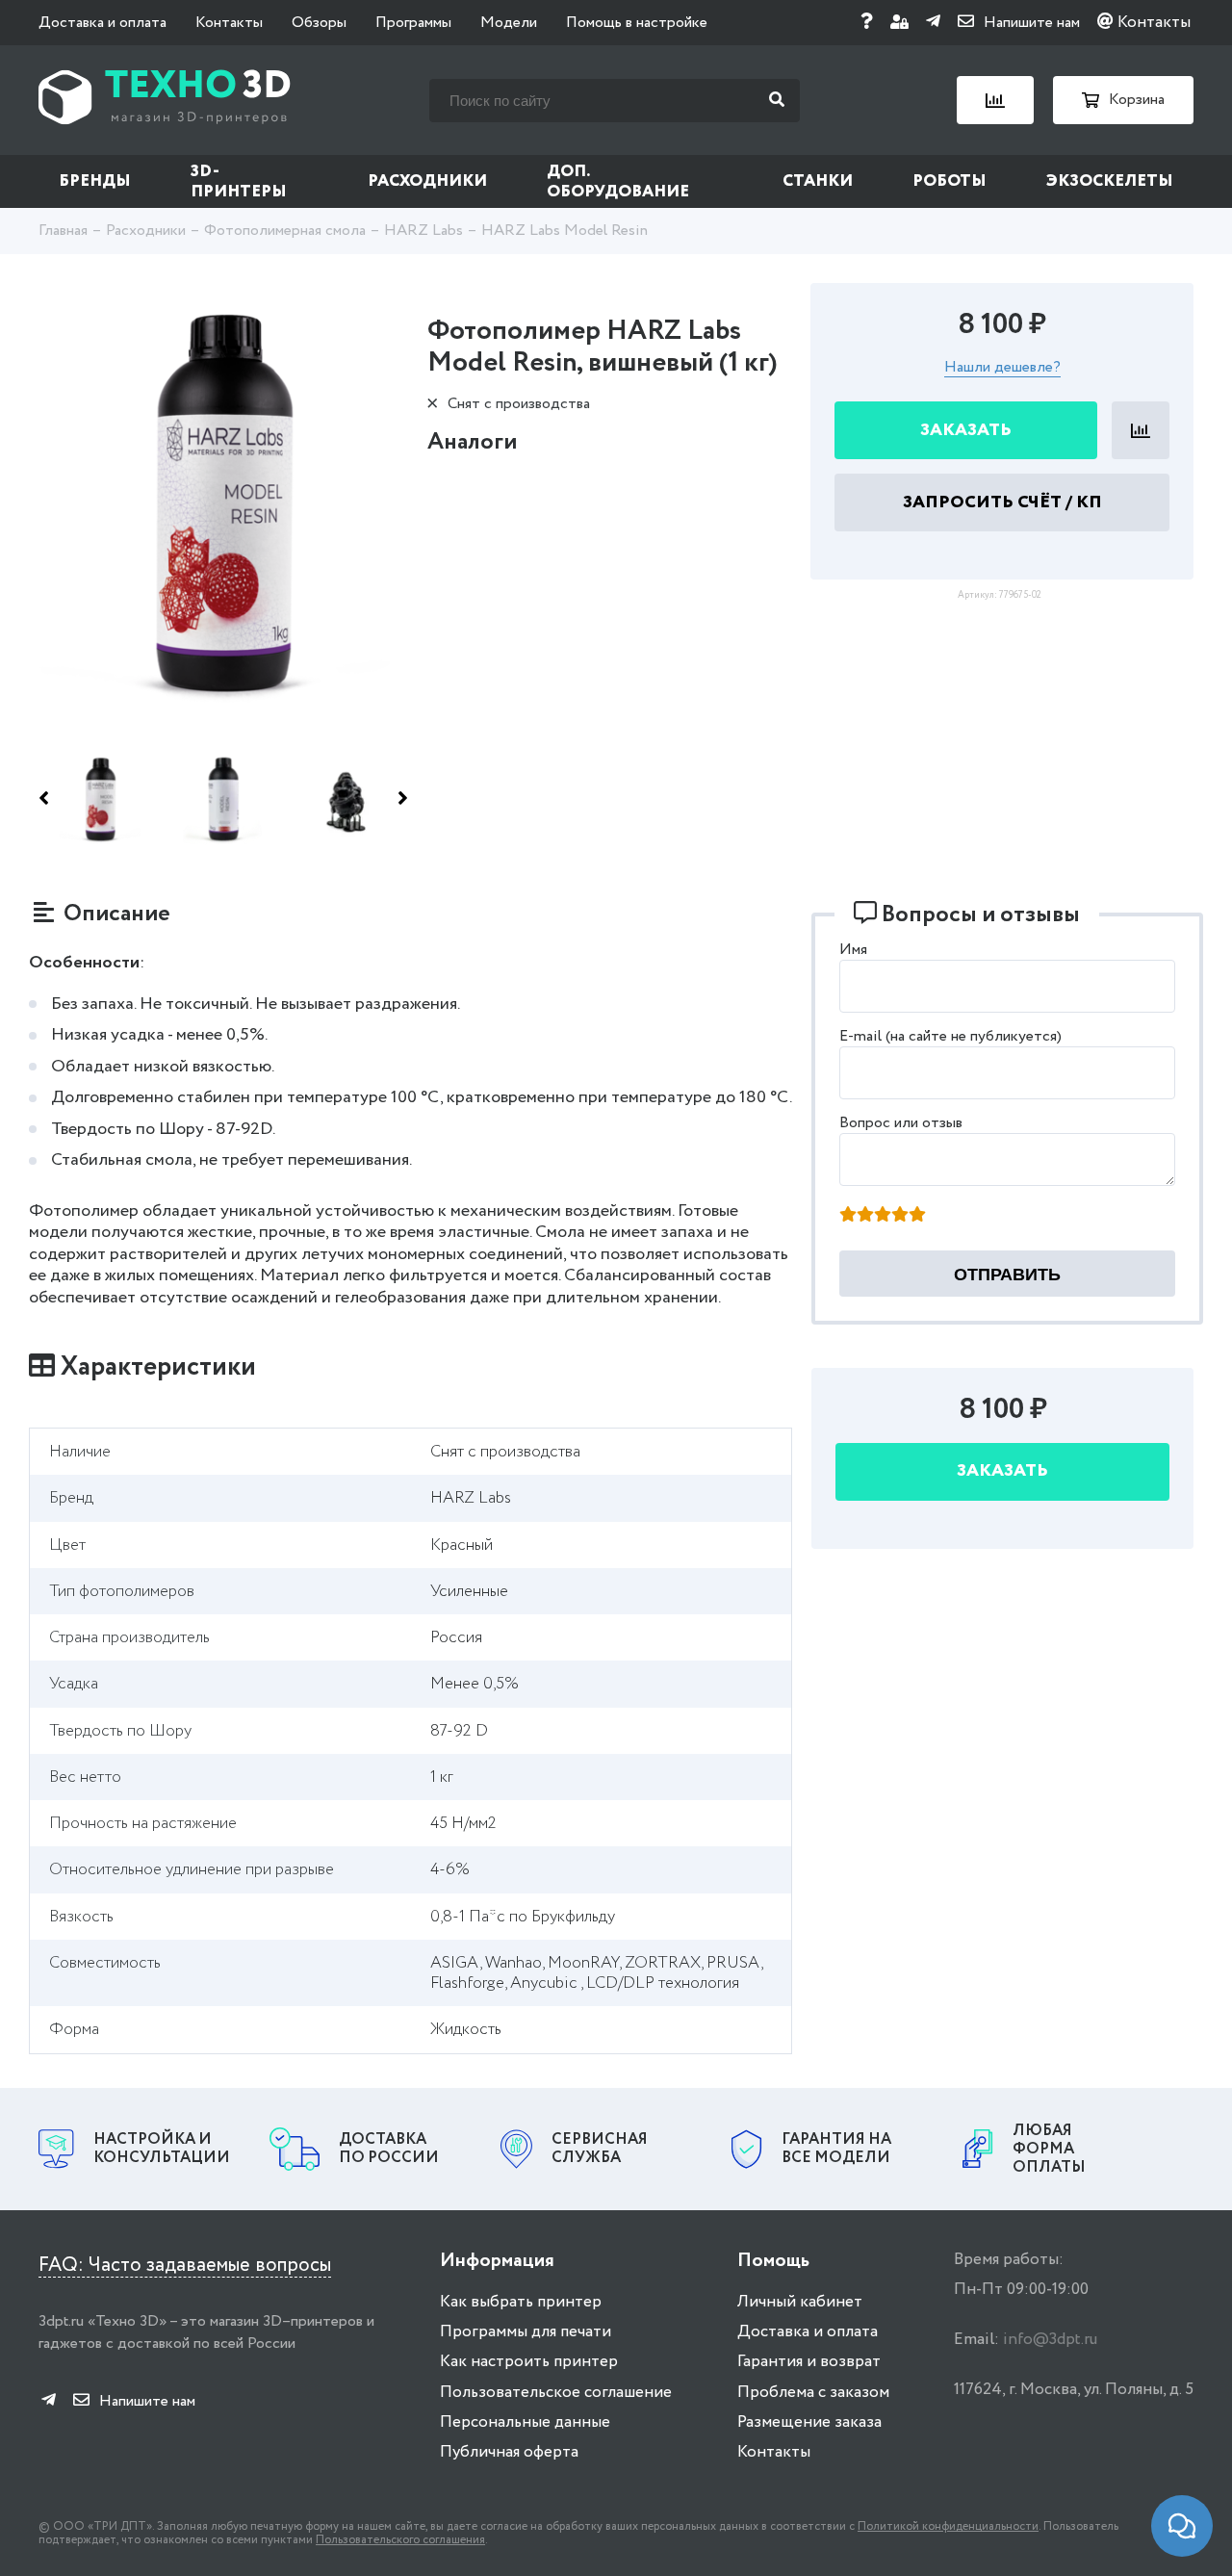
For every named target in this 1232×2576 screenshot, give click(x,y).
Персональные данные (525, 2422)
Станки (818, 181)
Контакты (229, 23)
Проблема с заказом (813, 2393)
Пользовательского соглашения (400, 2540)
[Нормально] (883, 1216)
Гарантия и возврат (809, 2362)
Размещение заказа (809, 2422)
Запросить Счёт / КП (1002, 502)
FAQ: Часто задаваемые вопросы (185, 2266)
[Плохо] (865, 1216)
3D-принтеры (239, 182)
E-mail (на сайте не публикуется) (950, 1036)
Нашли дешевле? (1002, 368)
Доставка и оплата (103, 23)
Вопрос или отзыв (901, 1123)
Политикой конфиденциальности (948, 2526)
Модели (509, 23)
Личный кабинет (800, 2302)
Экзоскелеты (1110, 181)
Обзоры (319, 23)
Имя (853, 950)
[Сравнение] (995, 100)
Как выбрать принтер (521, 2302)
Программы (413, 23)
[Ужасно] (848, 1216)
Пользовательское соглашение (556, 2393)
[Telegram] (933, 23)
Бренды (95, 181)
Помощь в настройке (637, 23)
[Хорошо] (900, 1216)
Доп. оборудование (618, 182)
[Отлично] (917, 1216)
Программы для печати (526, 2332)
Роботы (950, 181)
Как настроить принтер (529, 2362)
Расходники (427, 181)
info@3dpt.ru (1050, 2340)
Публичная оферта (509, 2452)
